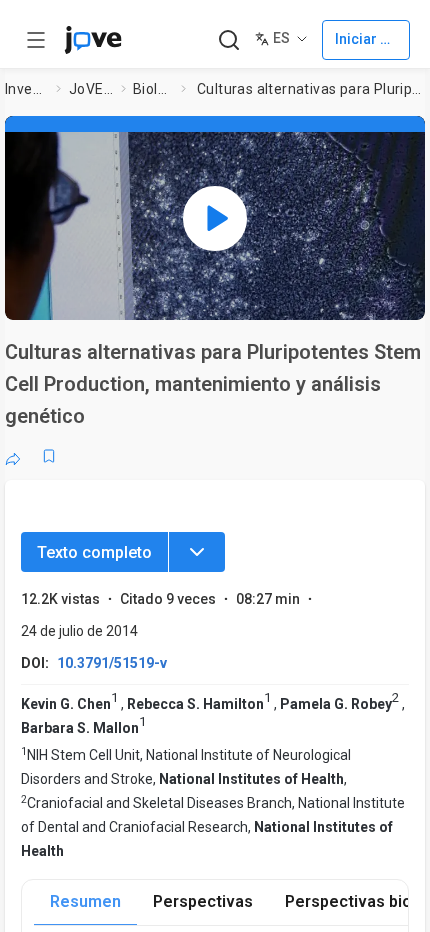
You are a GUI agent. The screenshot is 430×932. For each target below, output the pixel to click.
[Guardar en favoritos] (49, 456)
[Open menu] (36, 40)
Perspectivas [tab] (203, 901)
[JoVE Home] (93, 40)
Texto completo (94, 552)
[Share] (13, 456)
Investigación (27, 89)
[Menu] (197, 552)
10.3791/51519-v (112, 663)
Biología (153, 89)
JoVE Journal (91, 89)
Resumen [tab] (85, 901)
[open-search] (228, 40)
